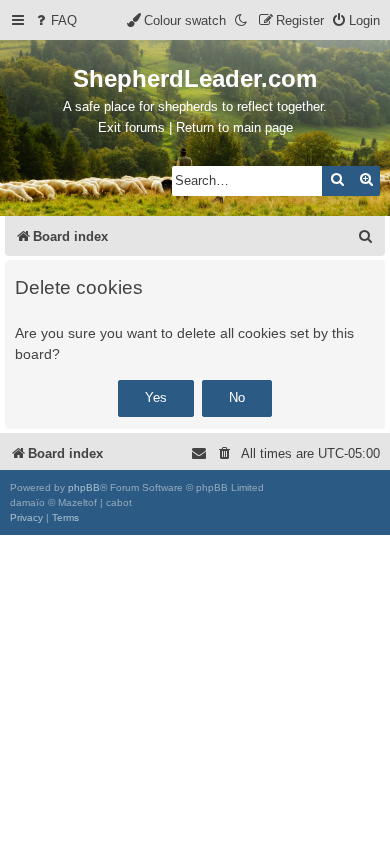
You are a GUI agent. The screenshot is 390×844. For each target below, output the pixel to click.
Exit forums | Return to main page (195, 127)
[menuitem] (55, 20)
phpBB (84, 487)
